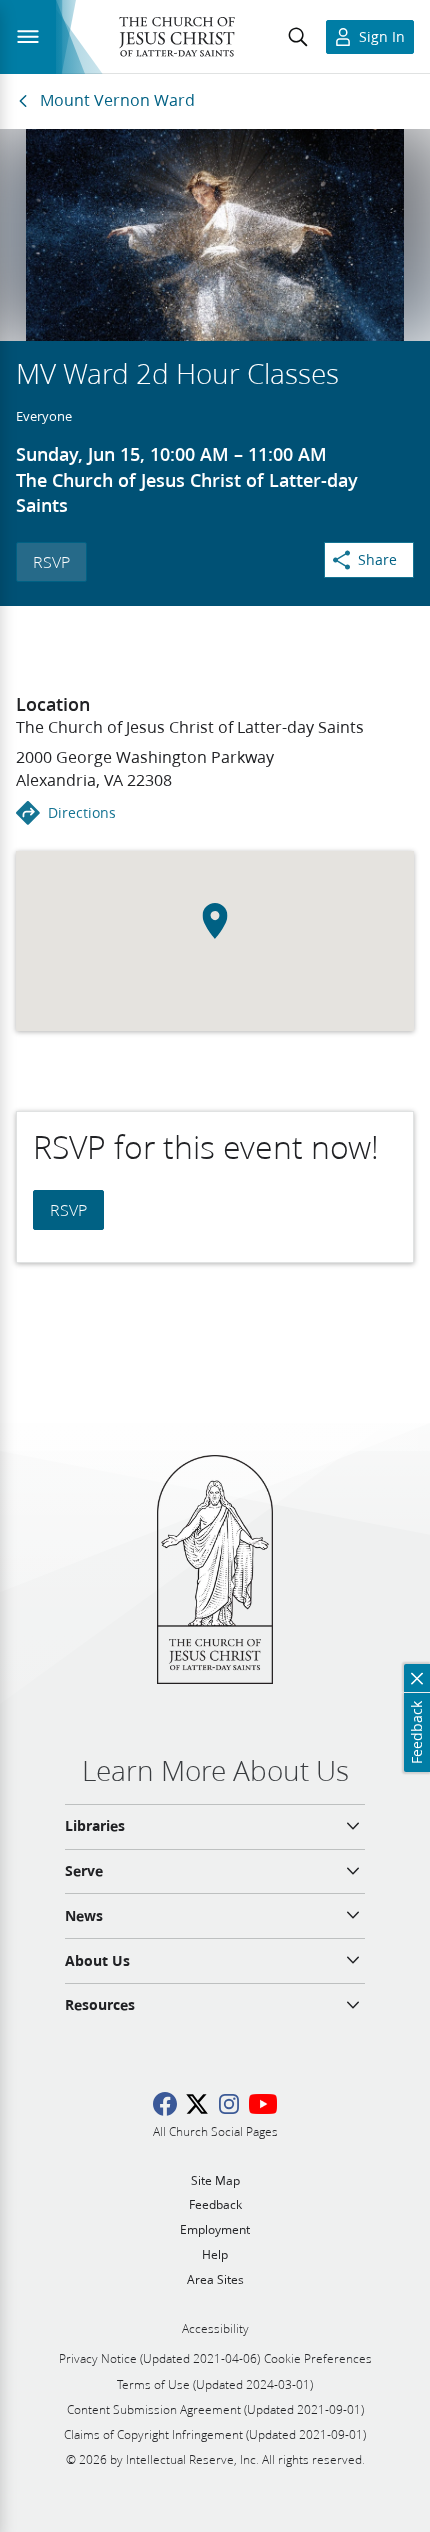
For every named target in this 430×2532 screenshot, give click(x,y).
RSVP (51, 561)
